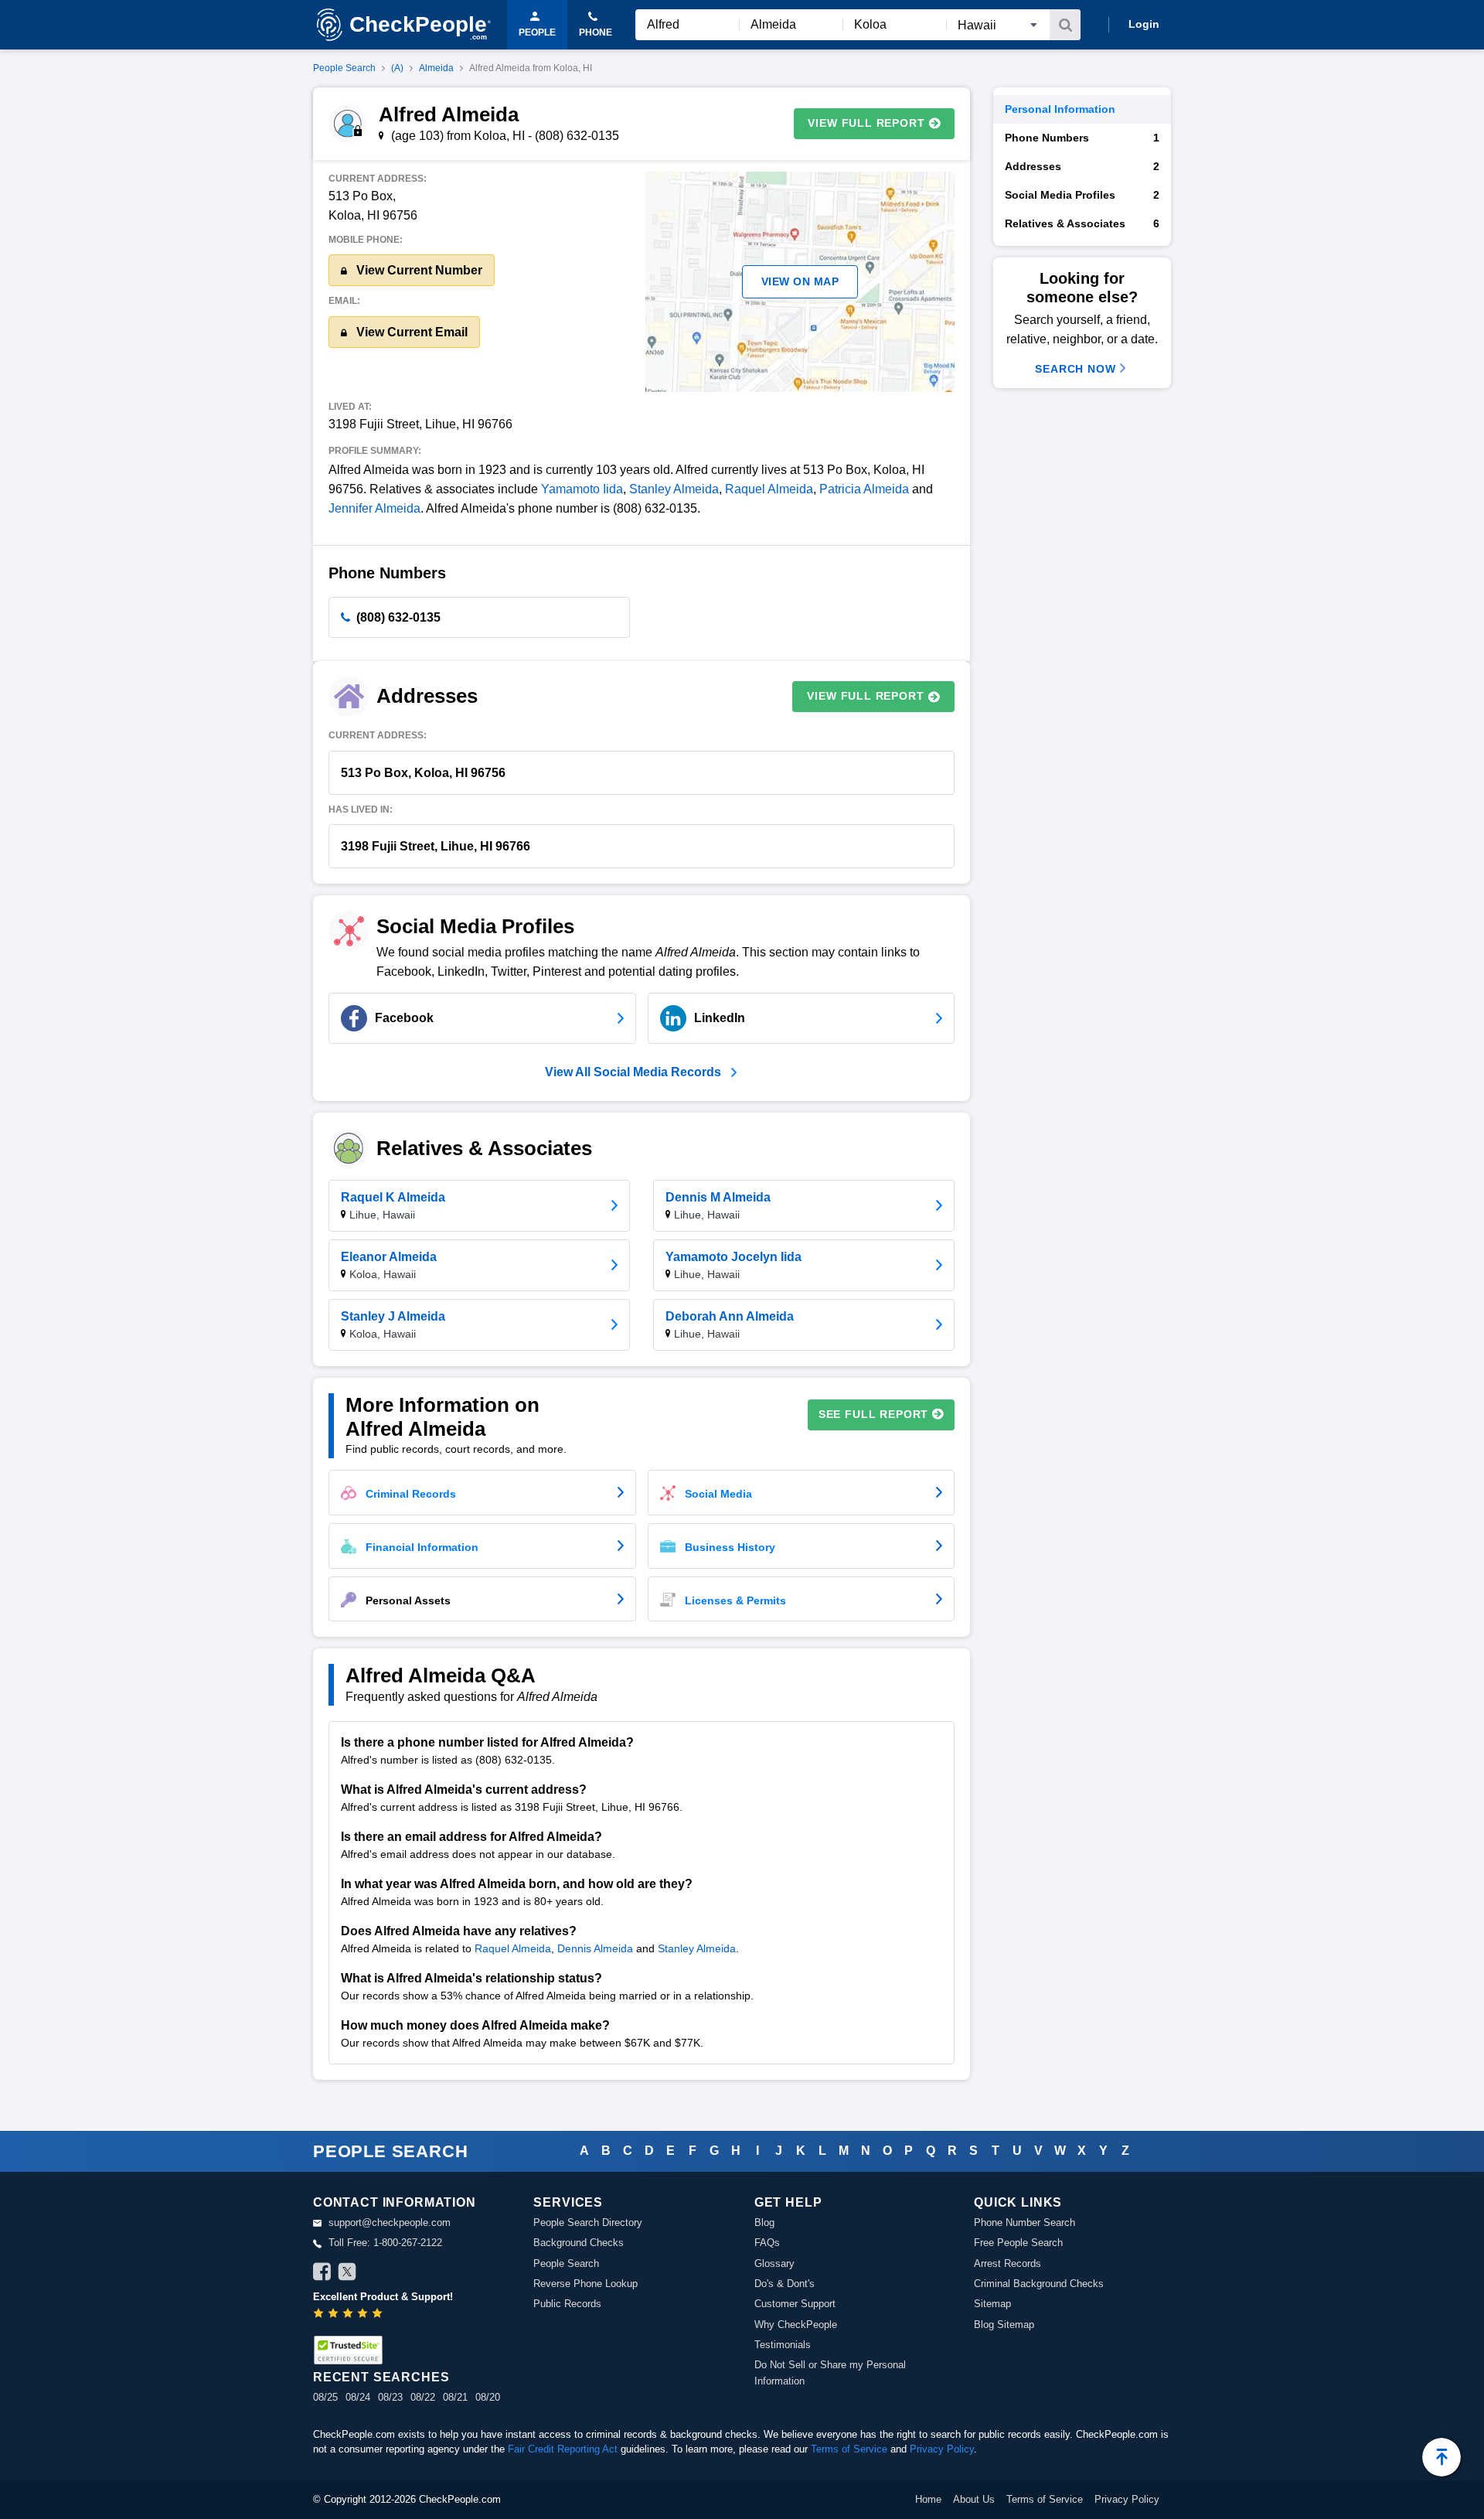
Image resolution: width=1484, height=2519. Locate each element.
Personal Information (1060, 109)
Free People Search (1018, 2243)
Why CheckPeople (796, 2325)
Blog (764, 2222)
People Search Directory (588, 2222)
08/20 (488, 2397)
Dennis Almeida (595, 1948)
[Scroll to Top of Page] (1441, 2457)
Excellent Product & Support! (383, 2297)
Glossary (774, 2263)
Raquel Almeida (769, 489)
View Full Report (866, 123)
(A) (397, 68)
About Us (974, 2499)
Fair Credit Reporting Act (563, 2449)
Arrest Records (1007, 2263)
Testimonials (783, 2345)
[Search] (1065, 25)
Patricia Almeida (864, 489)
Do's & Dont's (785, 2284)
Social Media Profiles (1082, 195)
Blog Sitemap (1004, 2325)
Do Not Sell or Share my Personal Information (830, 2372)
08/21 (455, 2397)
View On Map (800, 281)
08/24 (358, 2397)
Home (928, 2499)
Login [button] (1144, 24)
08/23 (390, 2397)
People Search (344, 68)
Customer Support (795, 2304)
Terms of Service (849, 2449)
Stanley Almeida (674, 489)
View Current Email (410, 332)
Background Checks (579, 2243)
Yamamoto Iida (582, 489)
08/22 (423, 2397)
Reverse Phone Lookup (585, 2284)
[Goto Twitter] (347, 2274)
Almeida (436, 68)
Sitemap (992, 2304)
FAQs (767, 2243)
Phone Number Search (1025, 2222)
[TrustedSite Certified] (348, 2350)
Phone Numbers (1082, 138)
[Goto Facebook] (322, 2274)
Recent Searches (381, 2377)
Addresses (1082, 166)
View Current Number (418, 270)
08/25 (325, 2397)
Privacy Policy (942, 2449)
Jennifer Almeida (374, 508)
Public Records (567, 2304)
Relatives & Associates (1082, 223)
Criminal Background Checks (1039, 2284)
